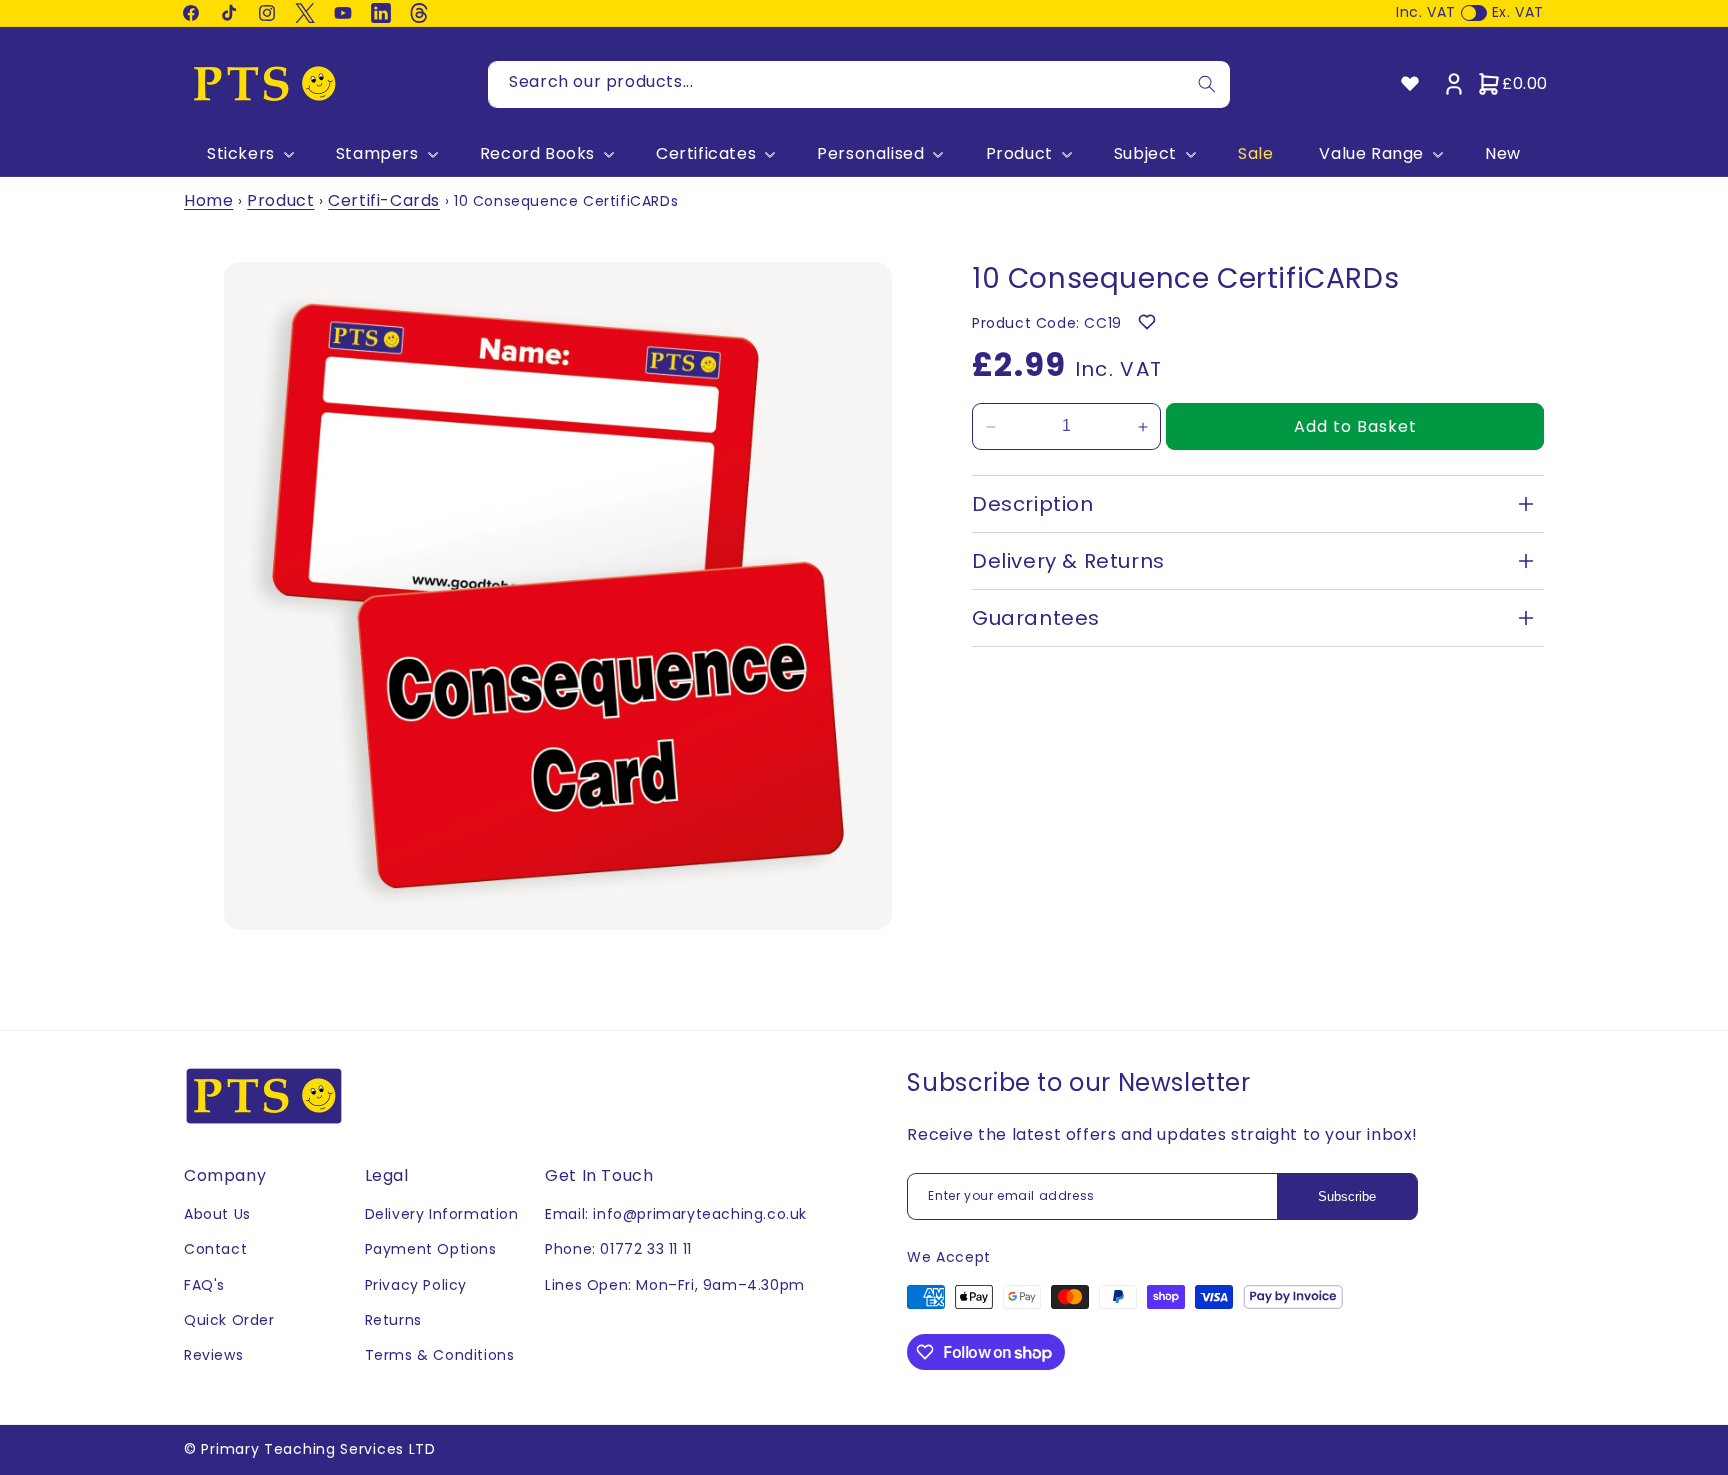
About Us (217, 1214)
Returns (393, 1320)
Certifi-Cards (384, 200)
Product (1019, 154)
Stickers (241, 154)
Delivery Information (442, 1214)
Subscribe (1347, 1196)
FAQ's (204, 1285)
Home (208, 200)
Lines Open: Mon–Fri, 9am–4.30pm (675, 1285)
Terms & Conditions (440, 1355)
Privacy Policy (416, 1285)
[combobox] (859, 84)
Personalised (870, 154)
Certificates (706, 154)
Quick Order (229, 1320)
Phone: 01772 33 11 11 (618, 1249)
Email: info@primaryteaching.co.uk (676, 1214)
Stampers (377, 154)
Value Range (1371, 154)
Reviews (213, 1355)
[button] (248, 154)
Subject (1145, 154)
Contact (215, 1249)
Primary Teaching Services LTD (318, 1449)
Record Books (537, 154)
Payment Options (431, 1249)
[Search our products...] (1207, 84)
